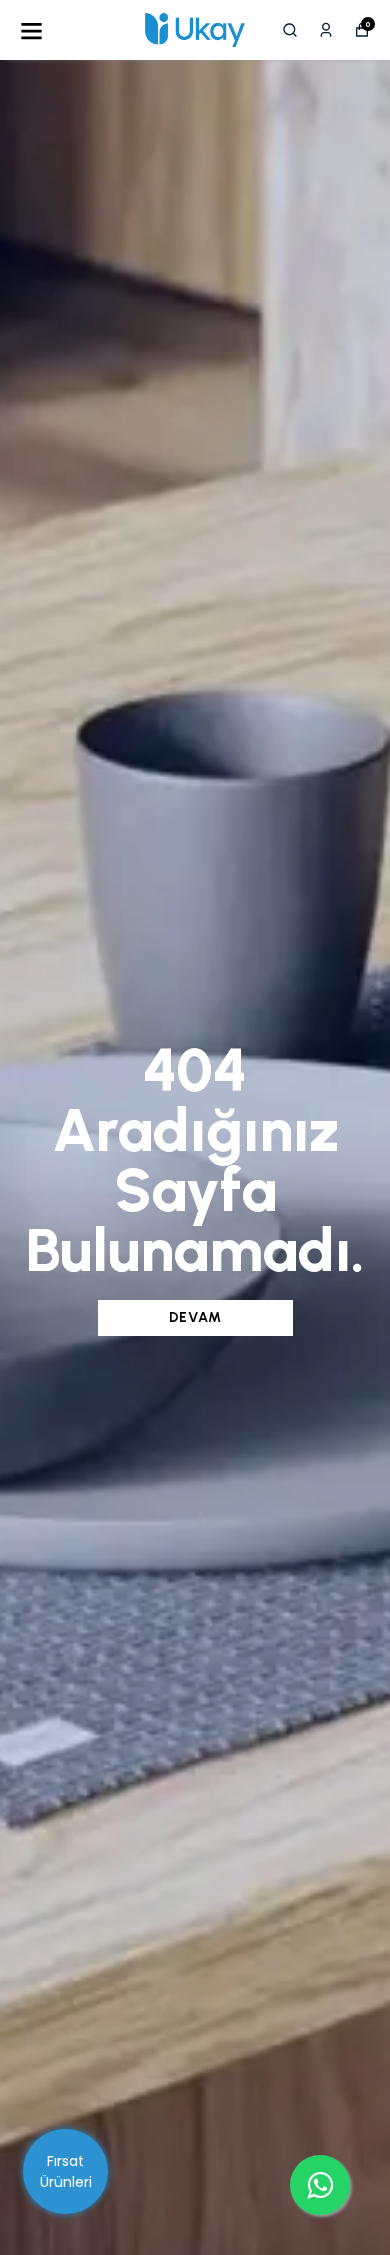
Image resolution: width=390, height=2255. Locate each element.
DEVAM (195, 1317)
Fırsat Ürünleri (66, 2171)
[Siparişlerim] (326, 30)
